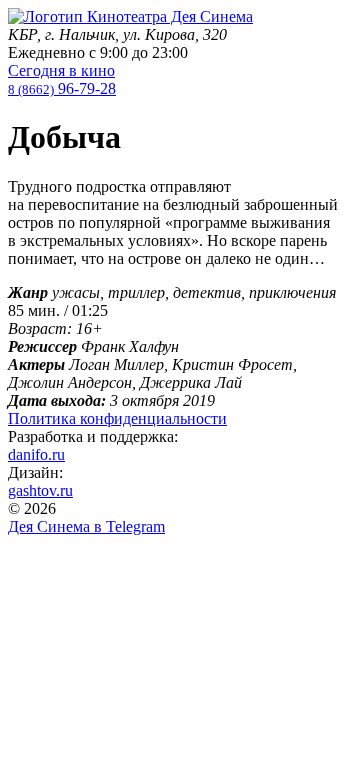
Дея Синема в (86, 526)
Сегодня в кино (61, 70)
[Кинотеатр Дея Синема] (130, 16)
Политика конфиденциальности (117, 418)
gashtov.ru (40, 490)
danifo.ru (36, 454)
